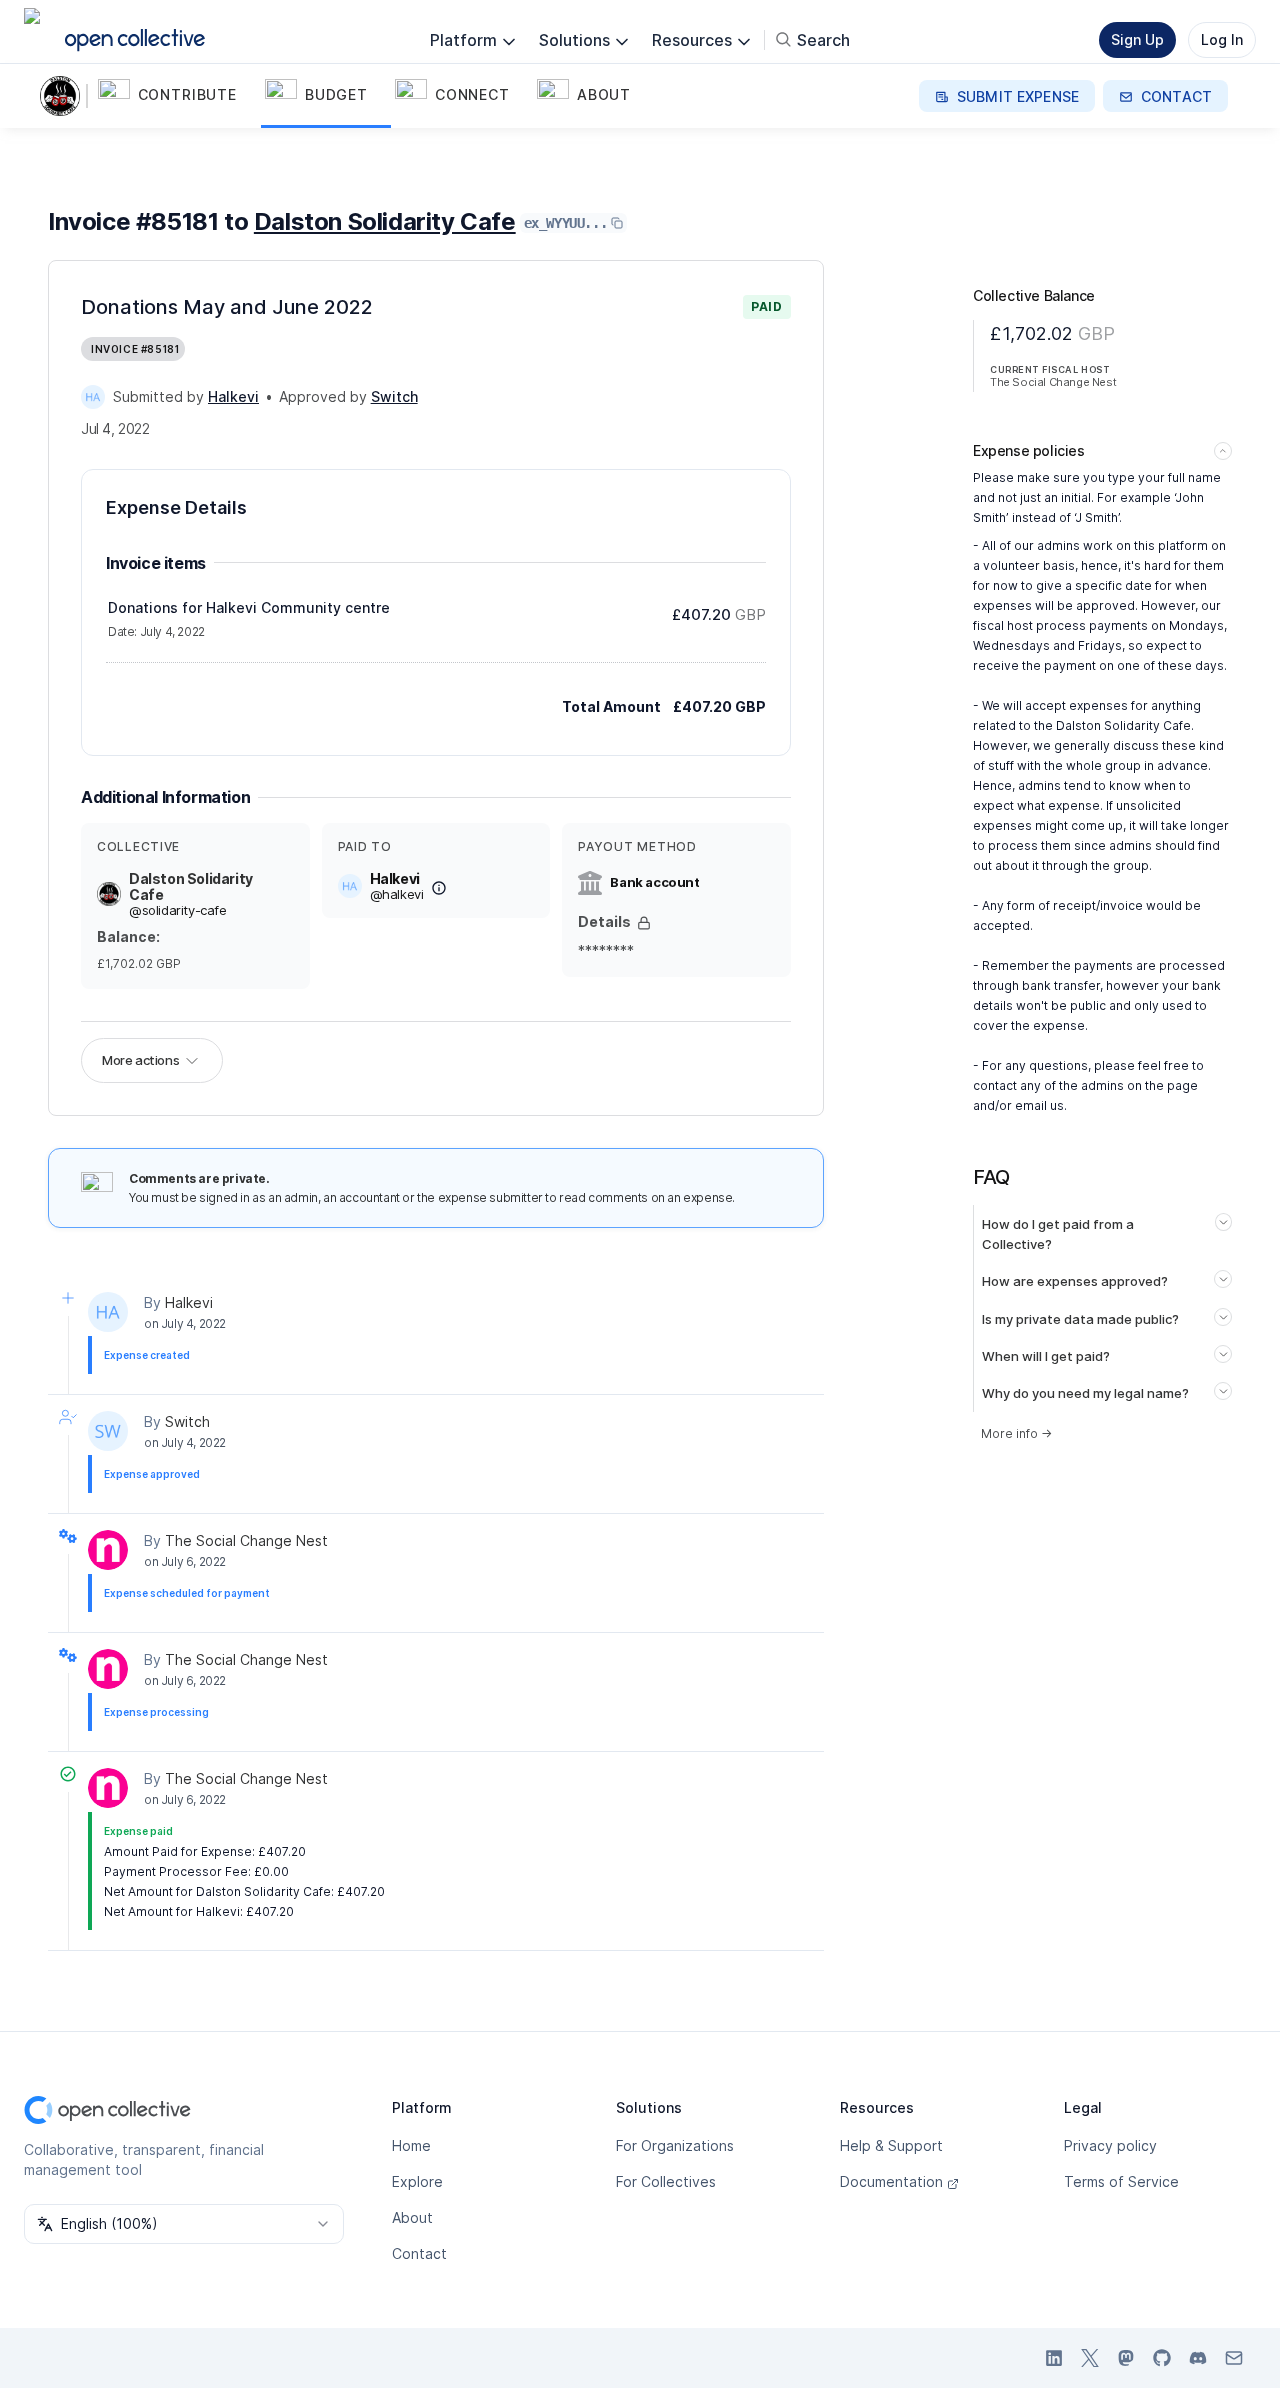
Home (411, 2145)
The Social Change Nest (246, 1540)
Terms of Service (1121, 2181)
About (412, 2217)
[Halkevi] (93, 397)
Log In (1222, 39)
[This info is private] (644, 923)
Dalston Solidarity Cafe (385, 221)
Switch (187, 1421)
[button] (177, 96)
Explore (417, 2181)
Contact (419, 2253)
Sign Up (1137, 39)
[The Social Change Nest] (108, 1550)
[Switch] (108, 1431)
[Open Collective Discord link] (1198, 2358)
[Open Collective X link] (1090, 2358)
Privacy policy (1110, 2145)
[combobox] (184, 2224)
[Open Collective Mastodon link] (1126, 2358)
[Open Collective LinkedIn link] (1054, 2358)
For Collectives (666, 2181)
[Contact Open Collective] (1234, 2358)
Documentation (891, 2181)
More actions (140, 1060)
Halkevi (189, 1302)
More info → (1016, 1433)
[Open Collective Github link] (1162, 2358)
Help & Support (891, 2145)
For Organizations (675, 2145)
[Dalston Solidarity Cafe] (64, 96)
